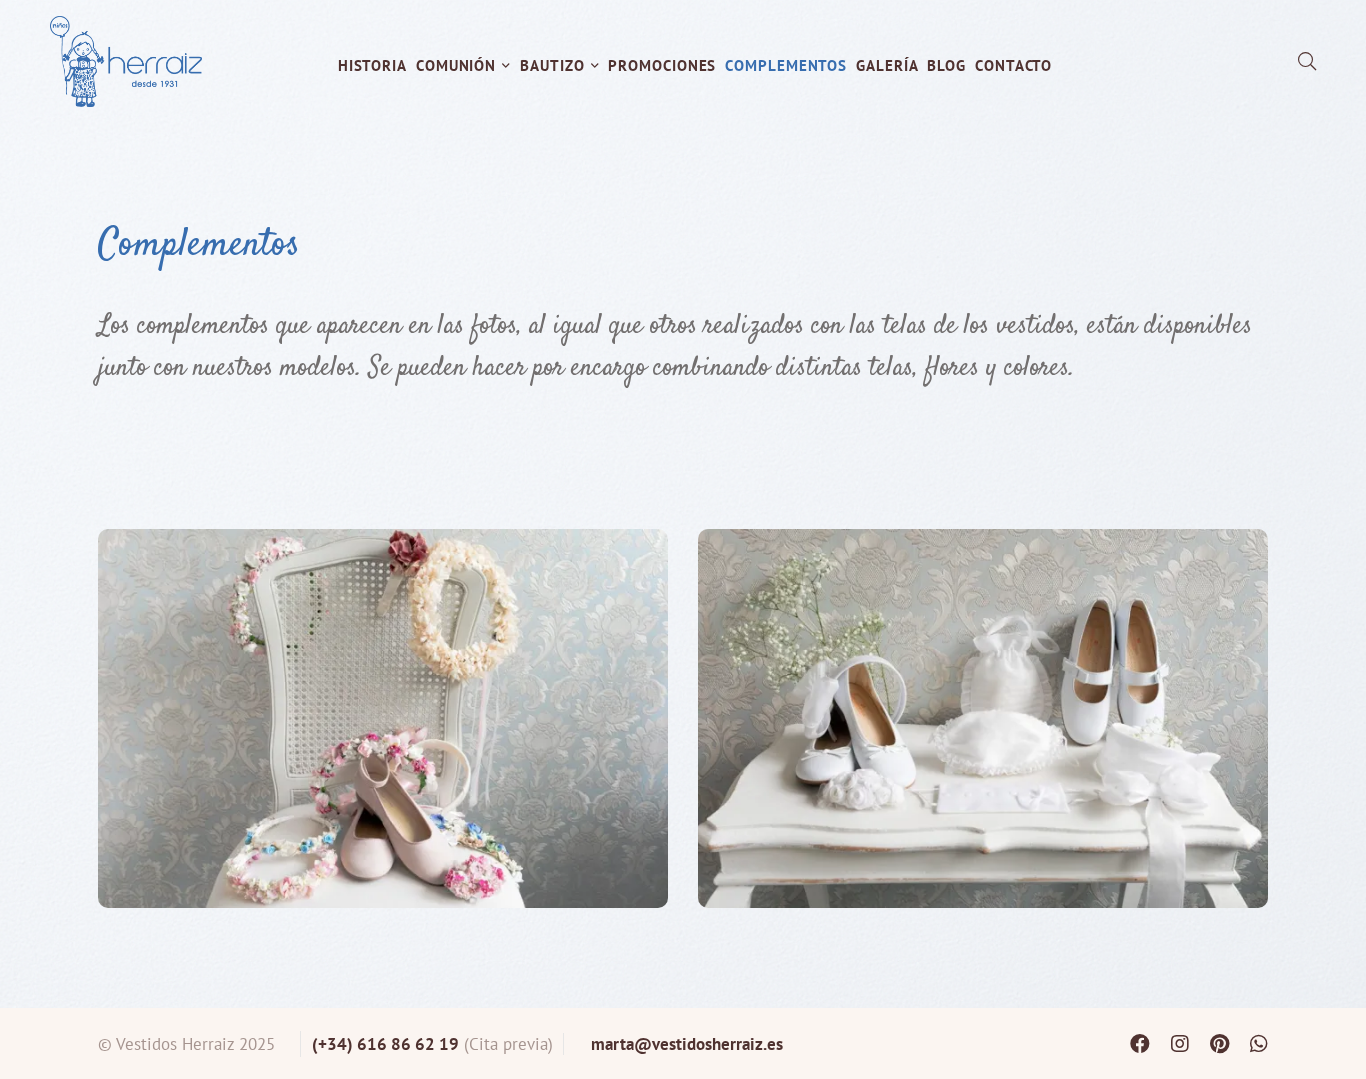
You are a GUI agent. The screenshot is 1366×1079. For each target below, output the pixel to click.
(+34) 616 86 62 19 (385, 1044)
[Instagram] (1180, 1044)
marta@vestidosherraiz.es (687, 1044)
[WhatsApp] (1259, 1044)
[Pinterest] (1219, 1044)
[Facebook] (1140, 1044)
